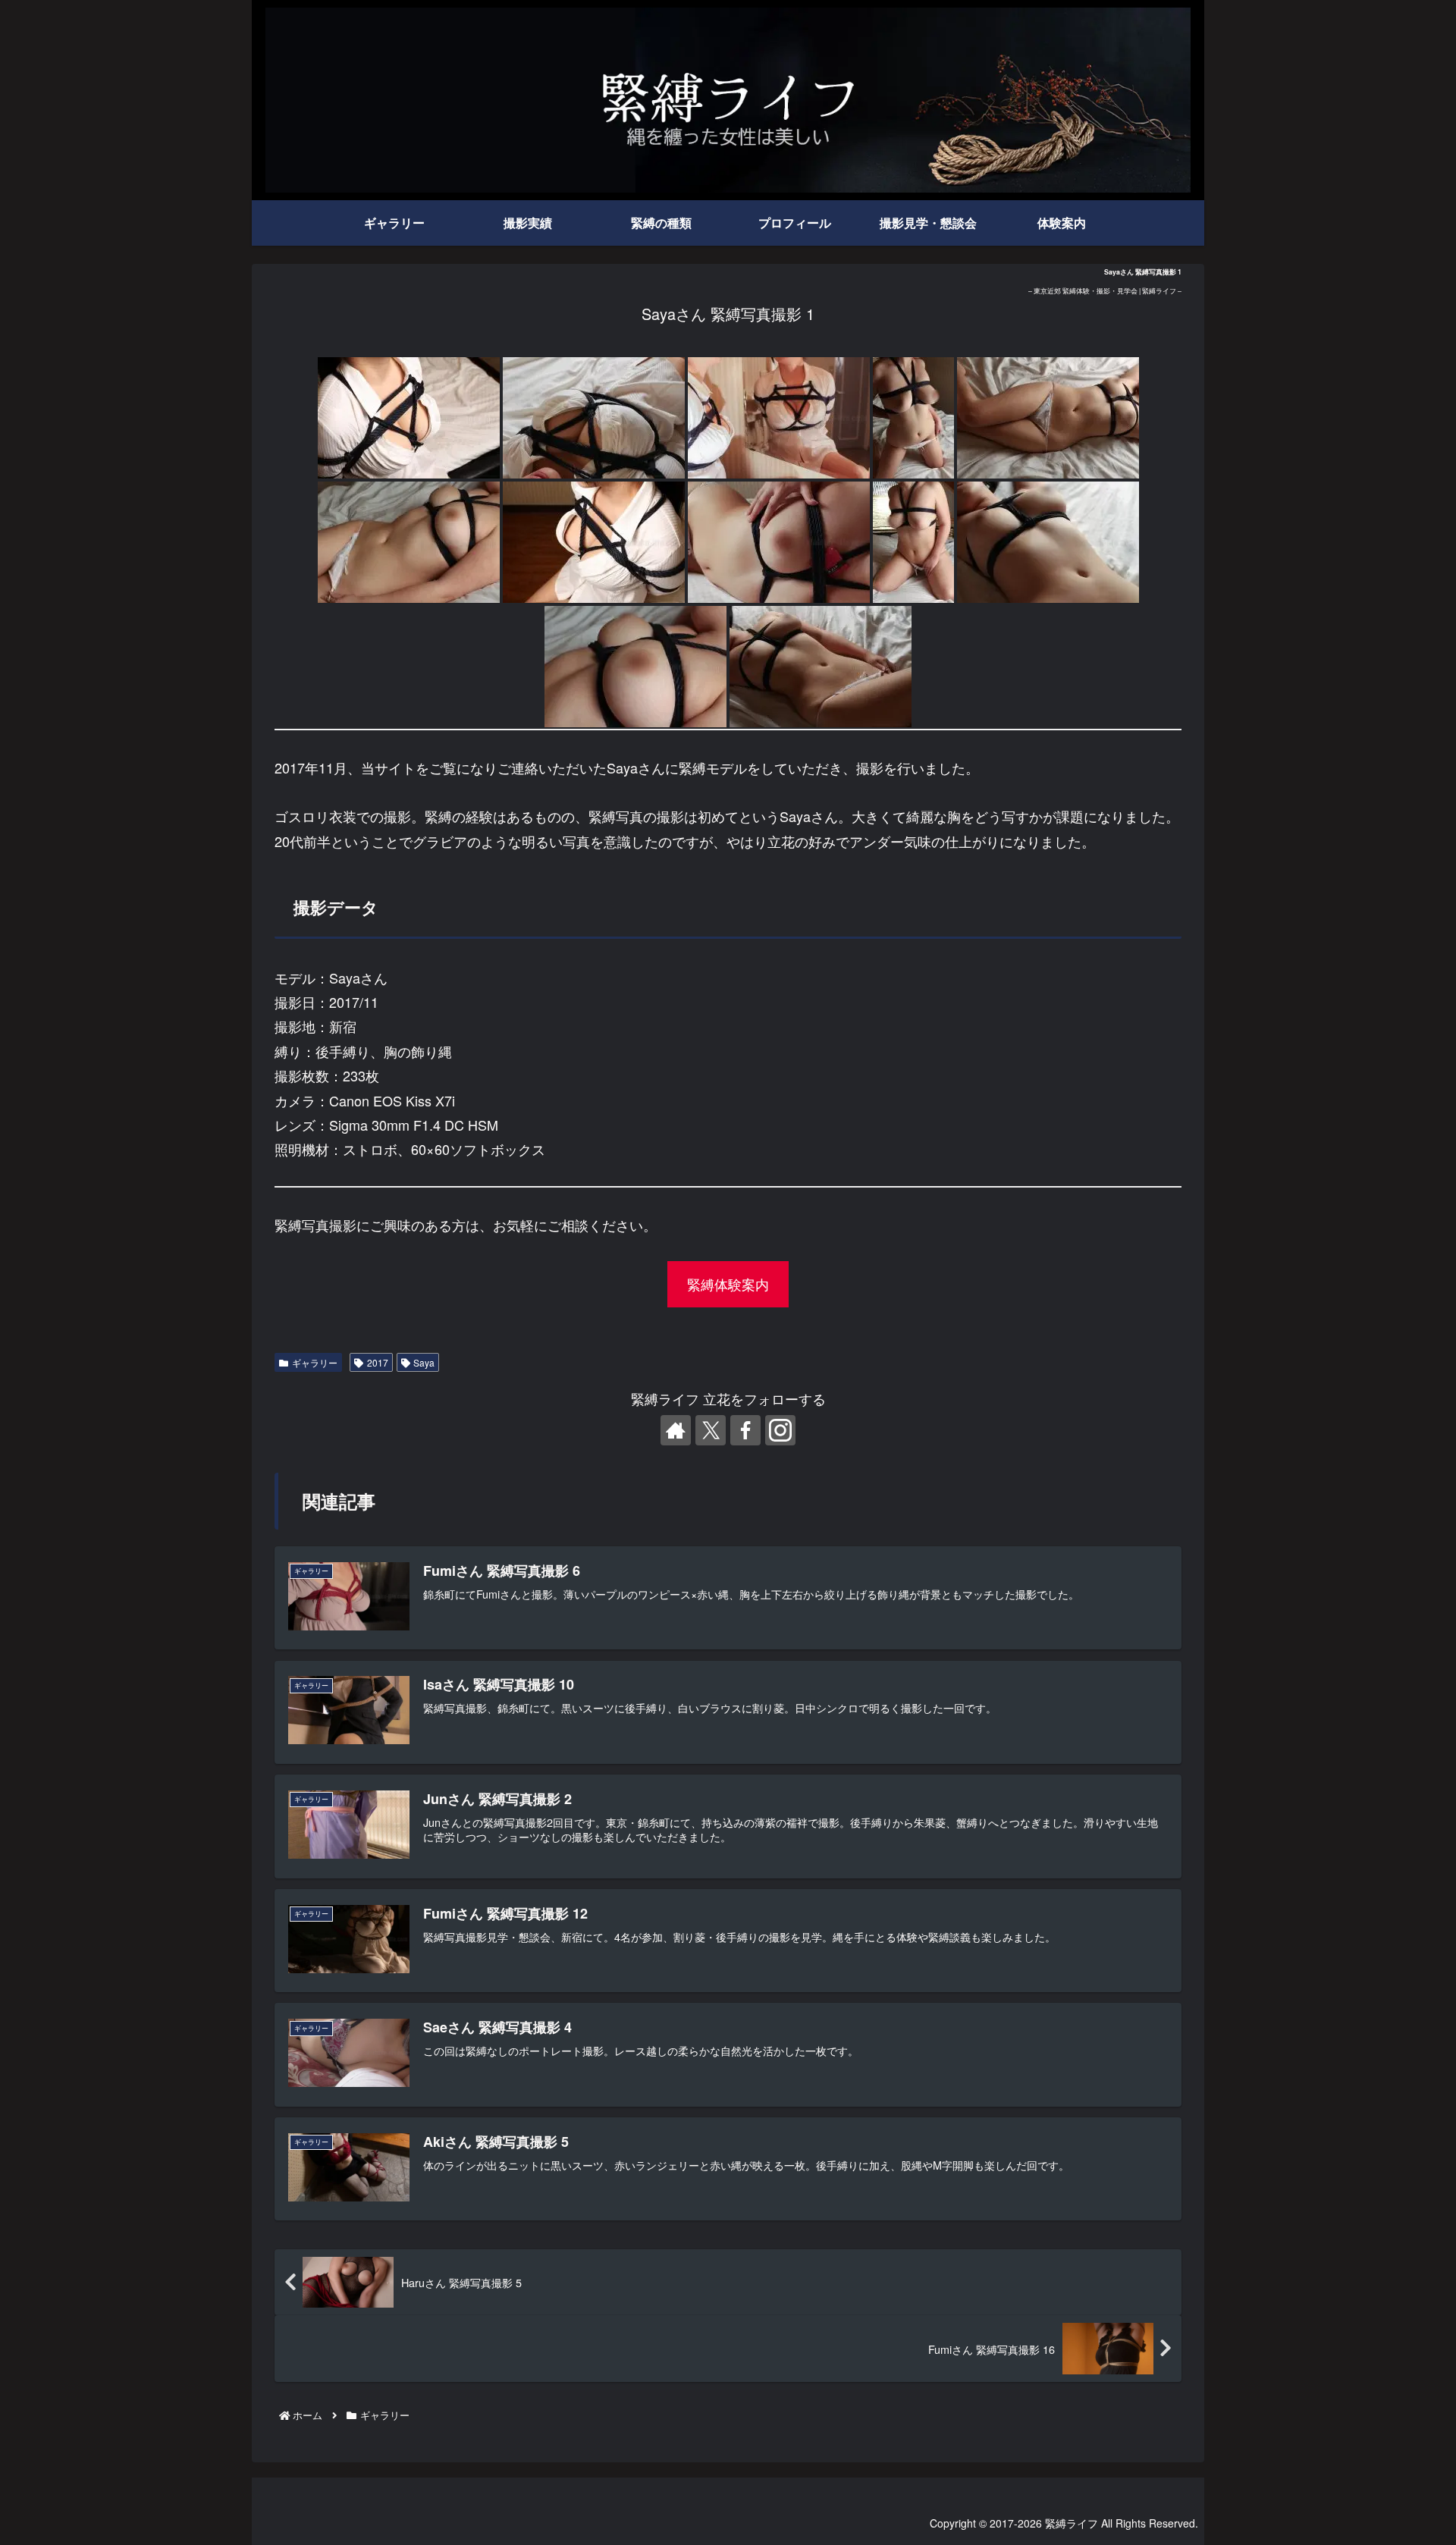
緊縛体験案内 (728, 1284)
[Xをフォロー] (711, 1430)
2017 (378, 1362)
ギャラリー (315, 1362)
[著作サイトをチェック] (676, 1430)
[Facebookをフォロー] (745, 1430)
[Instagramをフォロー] (780, 1430)
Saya (424, 1362)
